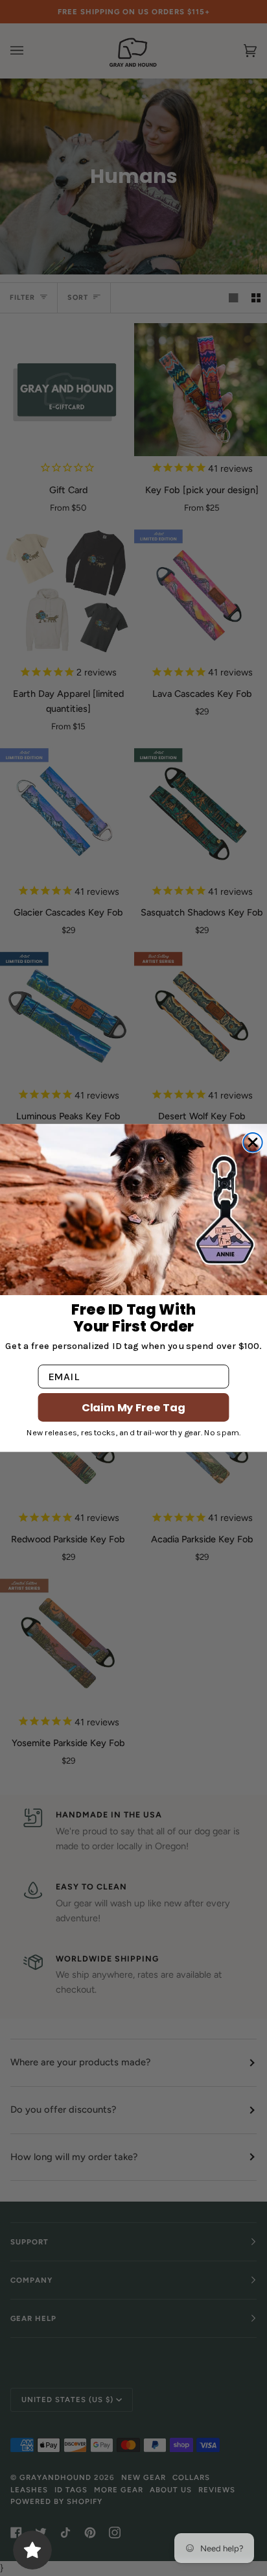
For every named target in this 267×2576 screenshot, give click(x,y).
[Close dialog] (252, 1142)
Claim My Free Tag (133, 1407)
